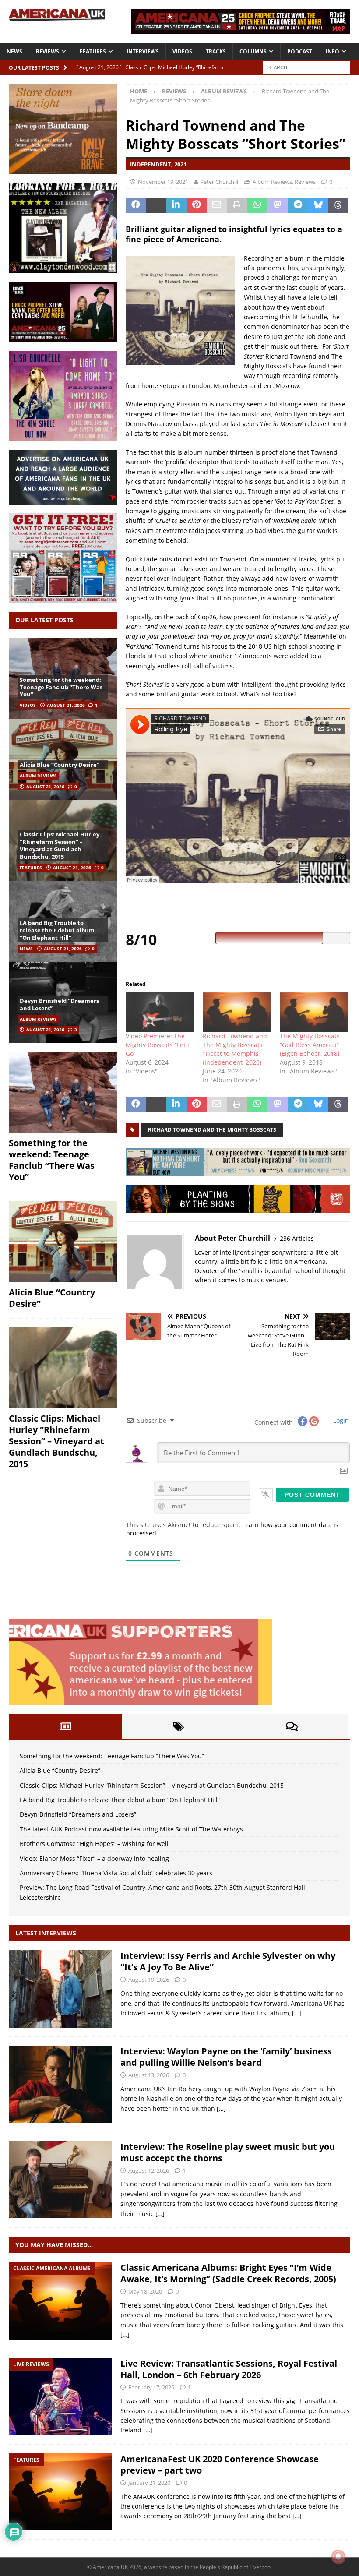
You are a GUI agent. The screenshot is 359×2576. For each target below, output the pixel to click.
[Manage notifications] (338, 2557)
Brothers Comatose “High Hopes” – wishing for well (94, 1844)
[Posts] (65, 1726)
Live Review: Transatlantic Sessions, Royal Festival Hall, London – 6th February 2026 (229, 2369)
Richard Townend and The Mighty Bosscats (212, 1130)
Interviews (143, 51)
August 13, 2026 (149, 2075)
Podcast (300, 51)
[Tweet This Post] (156, 205)
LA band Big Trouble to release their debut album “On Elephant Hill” (57, 930)
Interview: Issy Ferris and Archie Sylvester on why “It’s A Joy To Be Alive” (228, 1961)
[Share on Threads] (338, 205)
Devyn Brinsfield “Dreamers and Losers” (59, 1004)
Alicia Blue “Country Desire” (60, 765)
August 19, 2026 (149, 1980)
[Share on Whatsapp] (257, 205)
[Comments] (292, 1726)
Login (340, 1420)
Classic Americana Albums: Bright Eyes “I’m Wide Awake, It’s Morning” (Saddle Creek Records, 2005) (228, 2273)
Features (93, 51)
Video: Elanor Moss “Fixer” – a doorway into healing (94, 1858)
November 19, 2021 (163, 182)
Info (333, 51)
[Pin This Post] (197, 205)
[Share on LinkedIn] (176, 205)
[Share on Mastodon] (278, 205)
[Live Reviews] (60, 2397)
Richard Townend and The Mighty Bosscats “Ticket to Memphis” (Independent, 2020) (235, 1049)
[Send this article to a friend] (217, 205)
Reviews (48, 51)
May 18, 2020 (145, 2291)
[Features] (60, 2492)
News (14, 51)
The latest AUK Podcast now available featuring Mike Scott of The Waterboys (131, 1829)
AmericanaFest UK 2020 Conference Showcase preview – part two (220, 2465)
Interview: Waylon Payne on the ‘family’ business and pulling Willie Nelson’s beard (226, 2057)
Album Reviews (272, 182)
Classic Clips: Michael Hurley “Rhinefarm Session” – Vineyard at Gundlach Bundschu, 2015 (60, 845)
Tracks (216, 51)
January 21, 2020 (149, 2483)
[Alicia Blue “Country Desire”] (63, 759)
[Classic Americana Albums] (60, 2301)
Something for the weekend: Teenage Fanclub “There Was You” (61, 687)
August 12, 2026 (149, 2170)
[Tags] (179, 1726)
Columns (253, 51)
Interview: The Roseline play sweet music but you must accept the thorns (228, 2152)
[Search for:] (306, 67)
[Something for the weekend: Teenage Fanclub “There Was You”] (63, 1093)
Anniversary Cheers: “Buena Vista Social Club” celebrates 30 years (116, 1873)
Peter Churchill (219, 182)
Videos (182, 51)
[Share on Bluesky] (318, 205)
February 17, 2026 (151, 2387)
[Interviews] (60, 1989)
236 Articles (297, 1238)
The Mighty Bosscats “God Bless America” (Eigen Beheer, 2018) (310, 1045)
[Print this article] (237, 205)
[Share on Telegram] (298, 205)
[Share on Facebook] (136, 205)
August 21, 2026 (66, 705)
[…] (297, 2013)
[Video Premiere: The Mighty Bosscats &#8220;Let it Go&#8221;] (160, 1012)
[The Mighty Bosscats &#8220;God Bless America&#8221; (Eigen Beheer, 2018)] (314, 1012)
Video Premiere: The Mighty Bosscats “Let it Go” (158, 1045)
